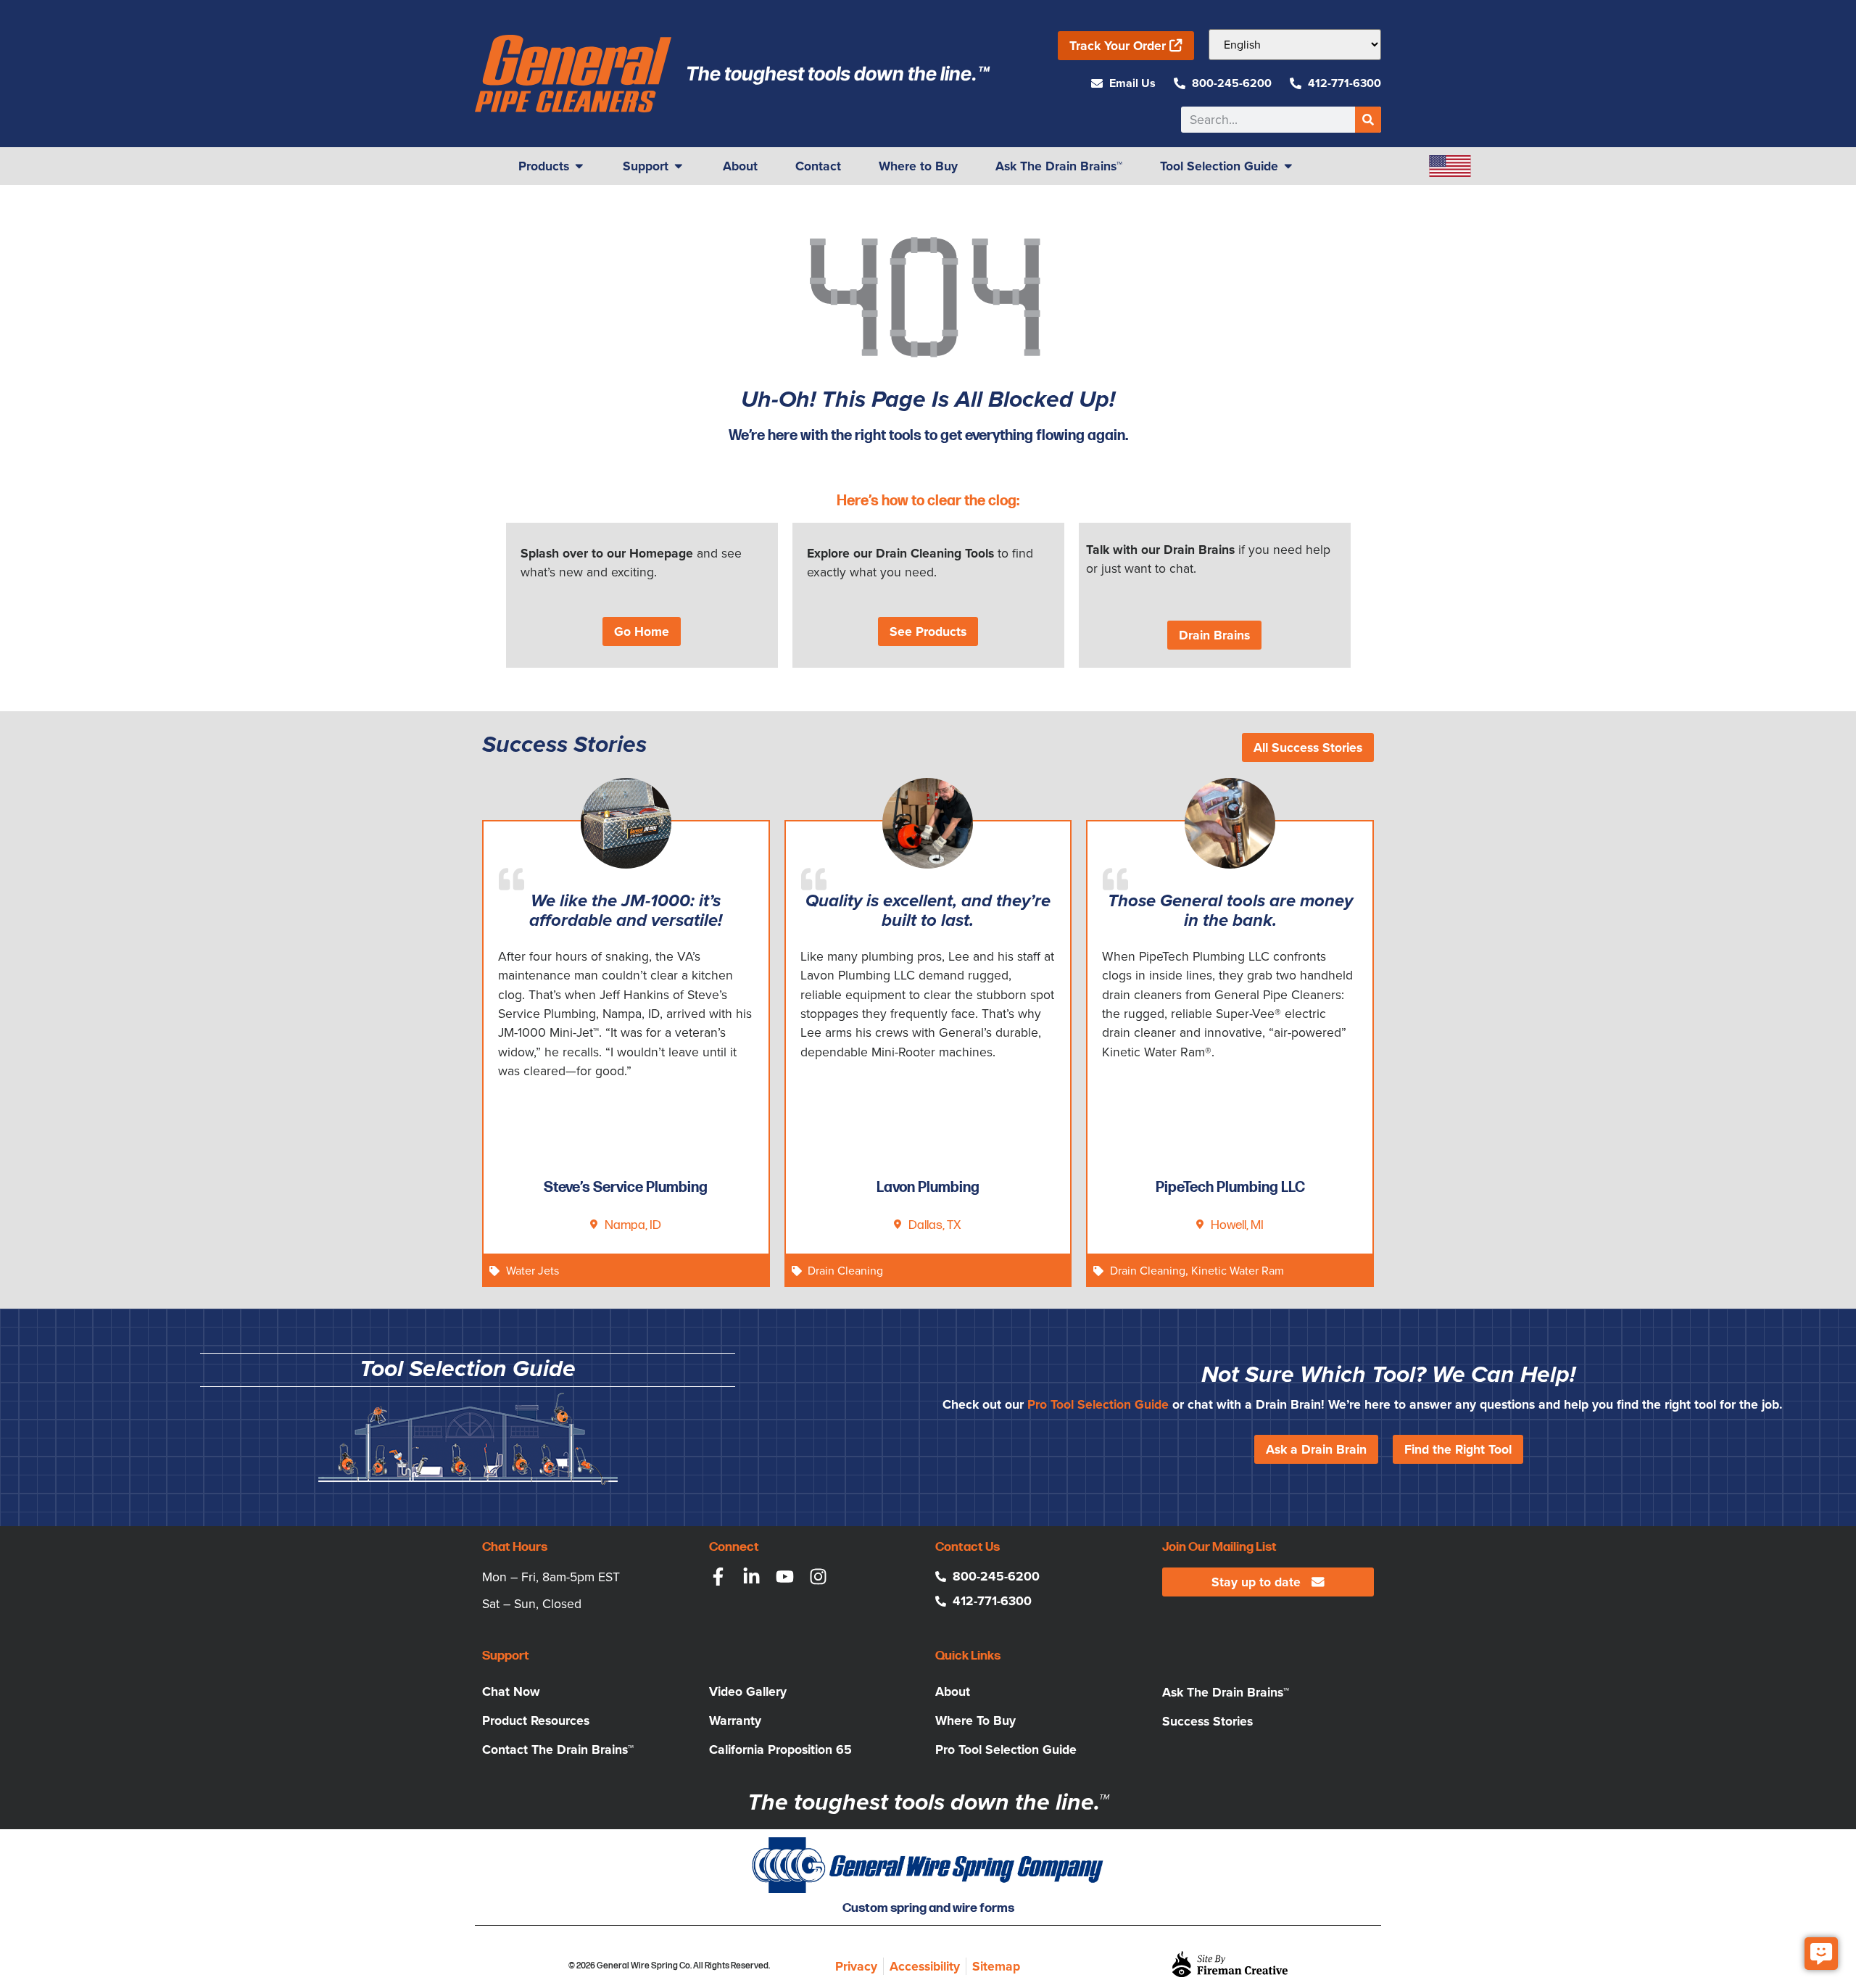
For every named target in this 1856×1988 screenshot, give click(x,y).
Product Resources (536, 1720)
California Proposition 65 (780, 1749)
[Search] (1368, 120)
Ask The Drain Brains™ (1226, 1692)
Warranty (735, 1720)
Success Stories (1207, 1721)
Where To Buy (975, 1720)
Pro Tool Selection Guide (1098, 1404)
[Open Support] (679, 166)
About (953, 1691)
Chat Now (511, 1691)
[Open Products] (579, 166)
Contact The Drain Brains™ (558, 1749)
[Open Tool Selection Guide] (1288, 166)
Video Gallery (748, 1691)
